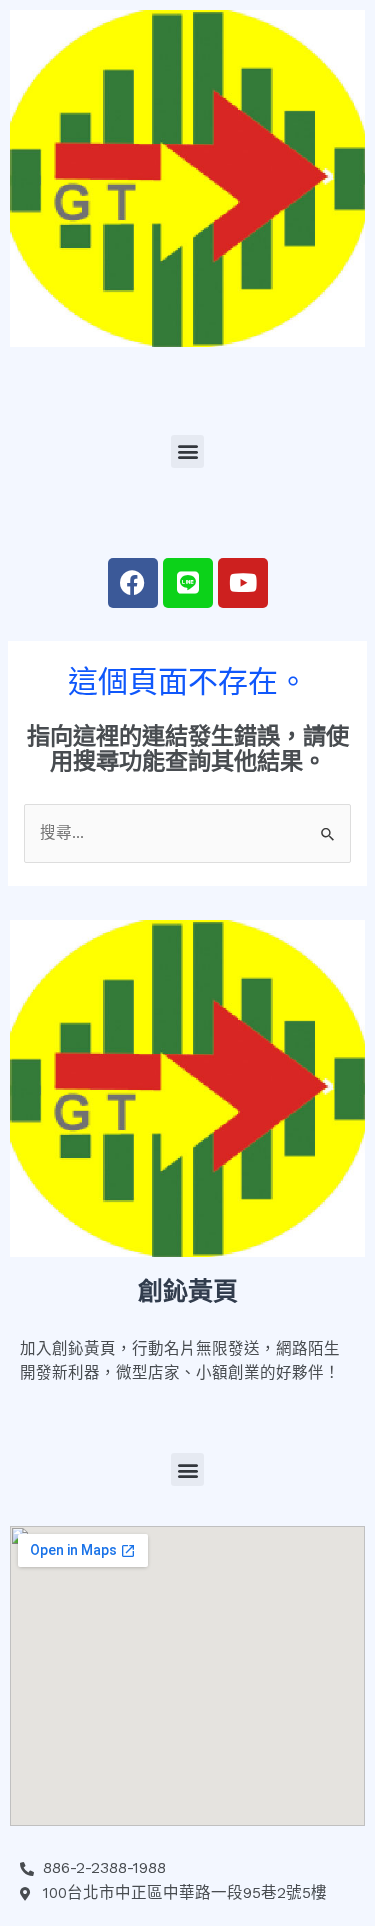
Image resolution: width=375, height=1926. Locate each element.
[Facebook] (133, 583)
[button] (187, 451)
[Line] (188, 583)
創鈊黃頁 (188, 1291)
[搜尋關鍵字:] (187, 833)
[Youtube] (243, 583)
